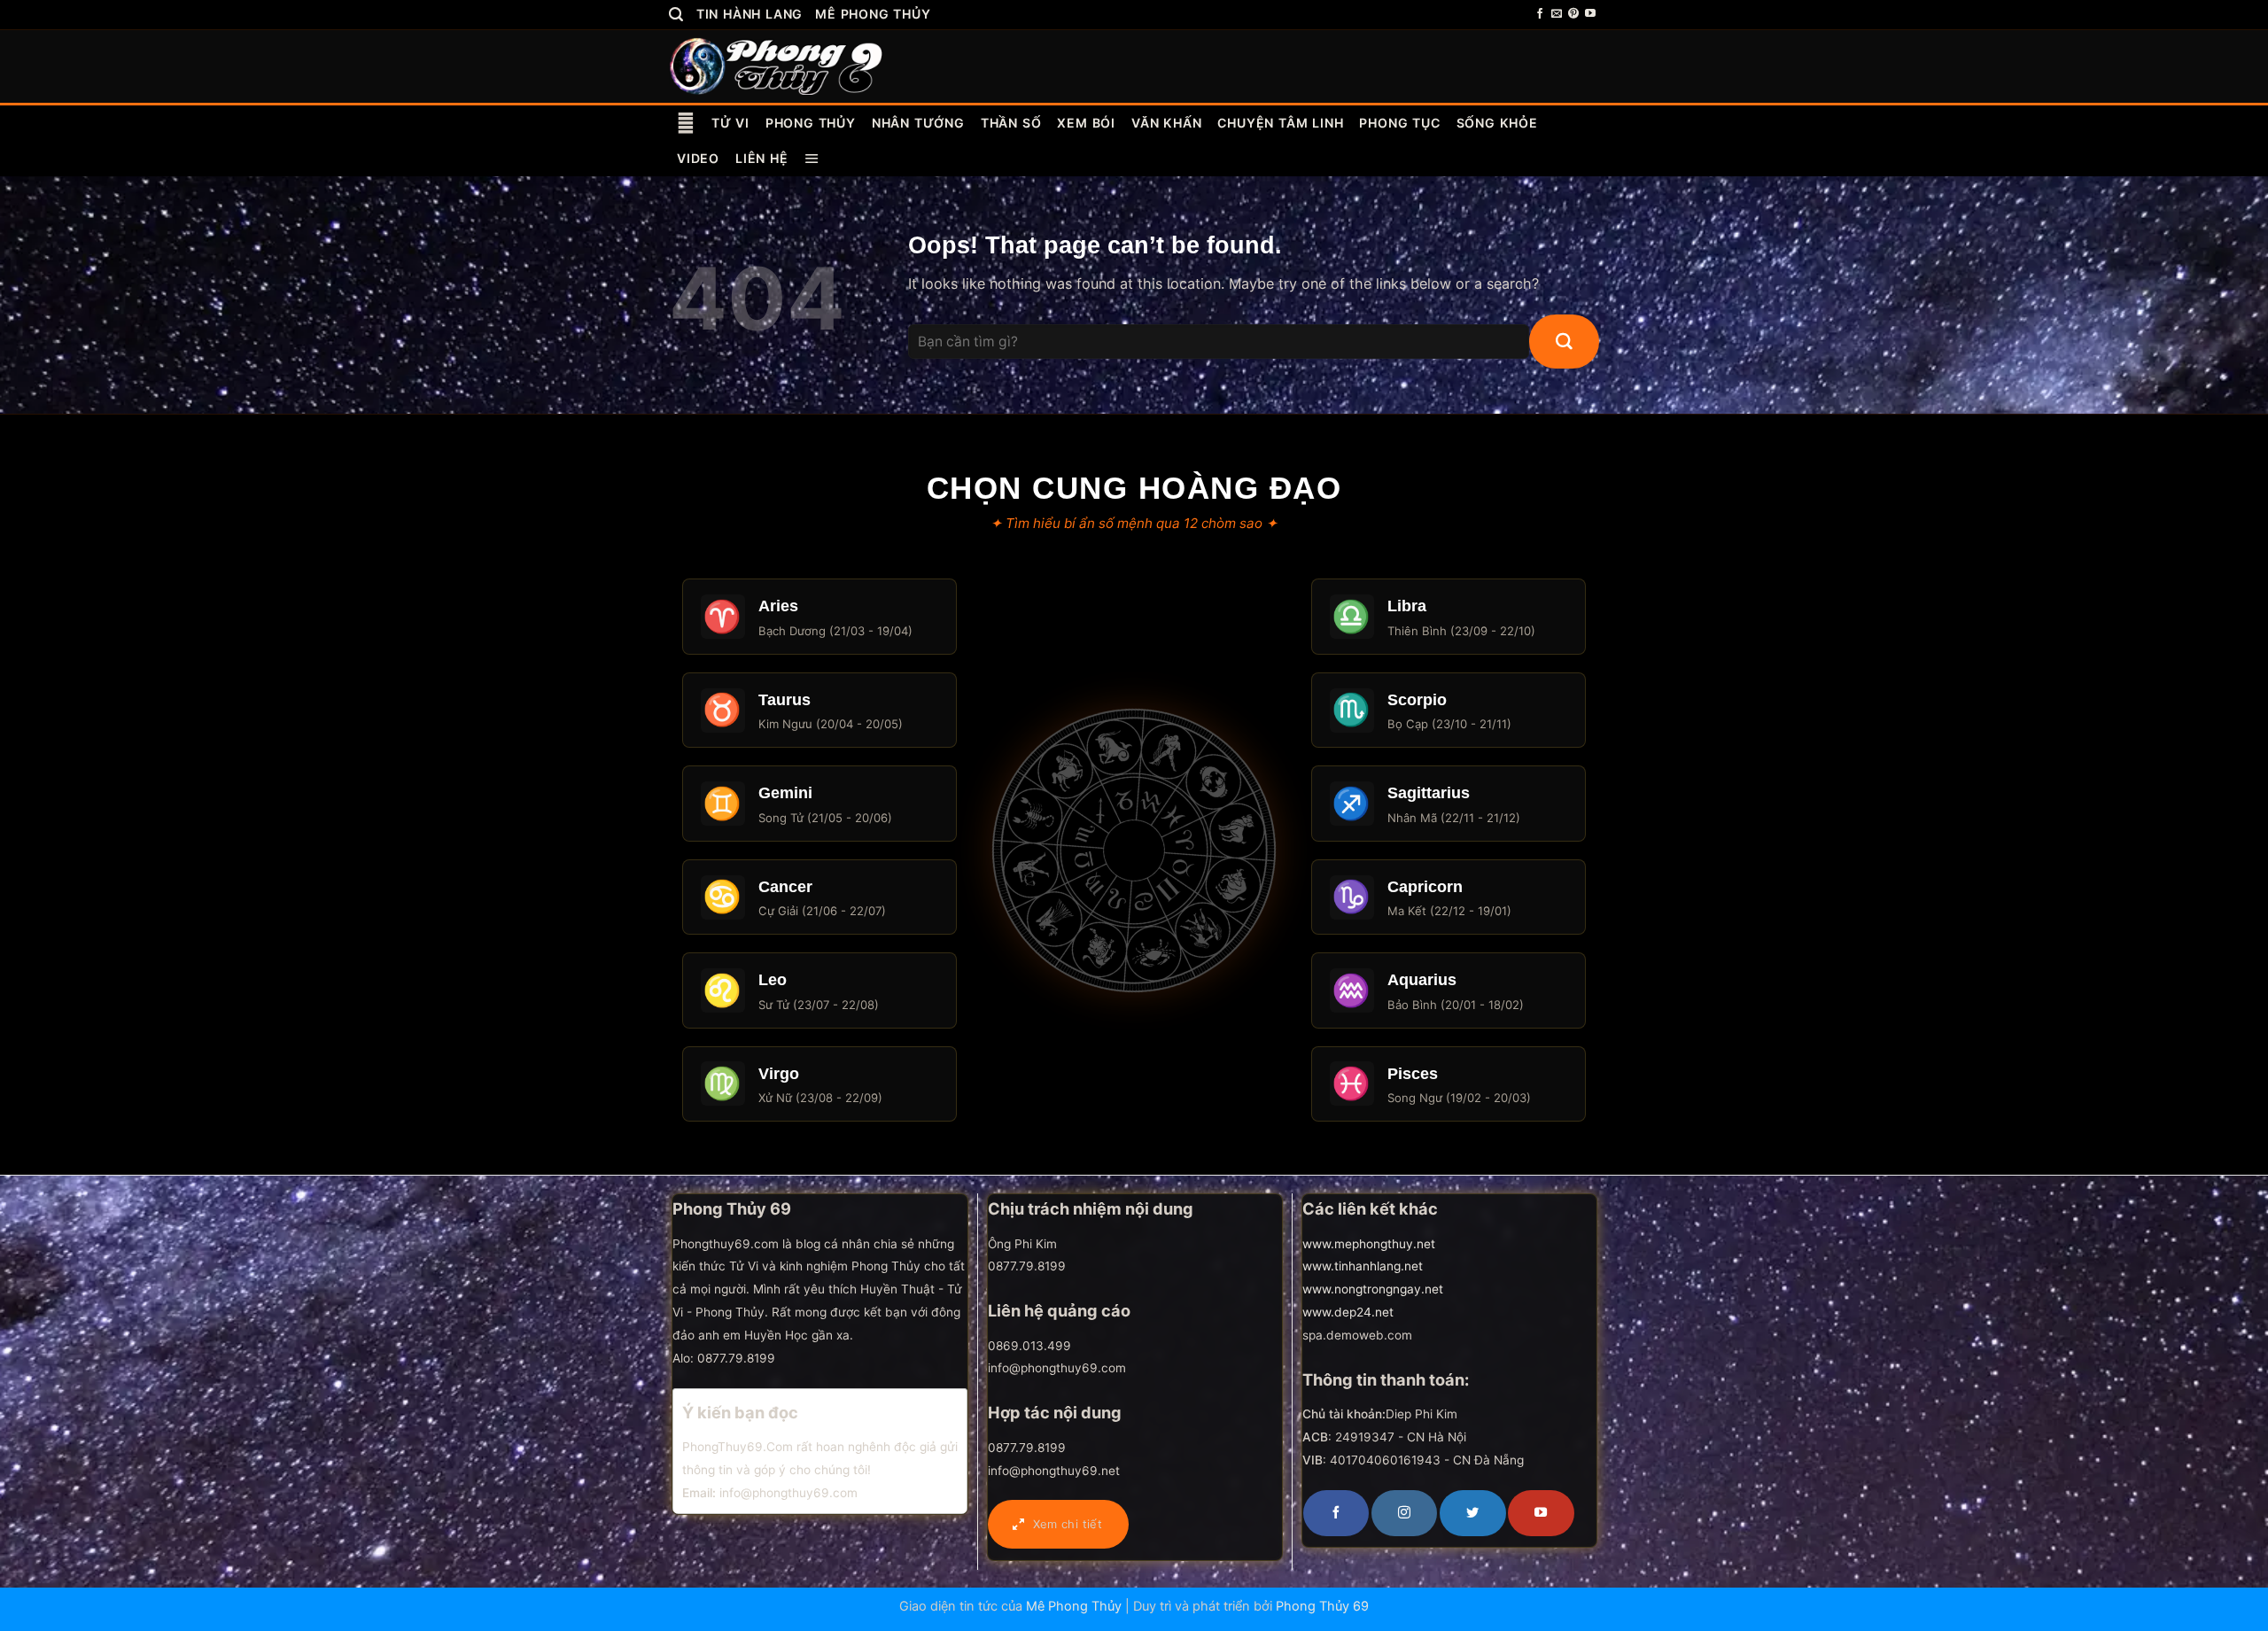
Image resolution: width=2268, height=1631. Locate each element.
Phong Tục (1399, 123)
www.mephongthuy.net (1369, 1244)
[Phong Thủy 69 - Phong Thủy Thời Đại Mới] (777, 66)
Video (698, 158)
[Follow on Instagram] (1404, 1513)
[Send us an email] (1557, 14)
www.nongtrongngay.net (1373, 1289)
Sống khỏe (1497, 123)
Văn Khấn (1166, 123)
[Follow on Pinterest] (1573, 14)
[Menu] (812, 159)
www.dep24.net (1348, 1312)
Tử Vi (730, 123)
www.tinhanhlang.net (1363, 1266)
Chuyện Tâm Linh (1280, 123)
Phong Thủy (811, 123)
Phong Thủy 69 (1322, 1606)
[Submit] (1564, 342)
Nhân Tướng (918, 123)
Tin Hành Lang (750, 14)
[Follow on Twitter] (1472, 1513)
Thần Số (1011, 123)
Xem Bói (1086, 123)
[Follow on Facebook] (1540, 14)
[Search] (676, 15)
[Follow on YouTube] (1590, 14)
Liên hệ (762, 158)
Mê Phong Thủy (873, 14)
